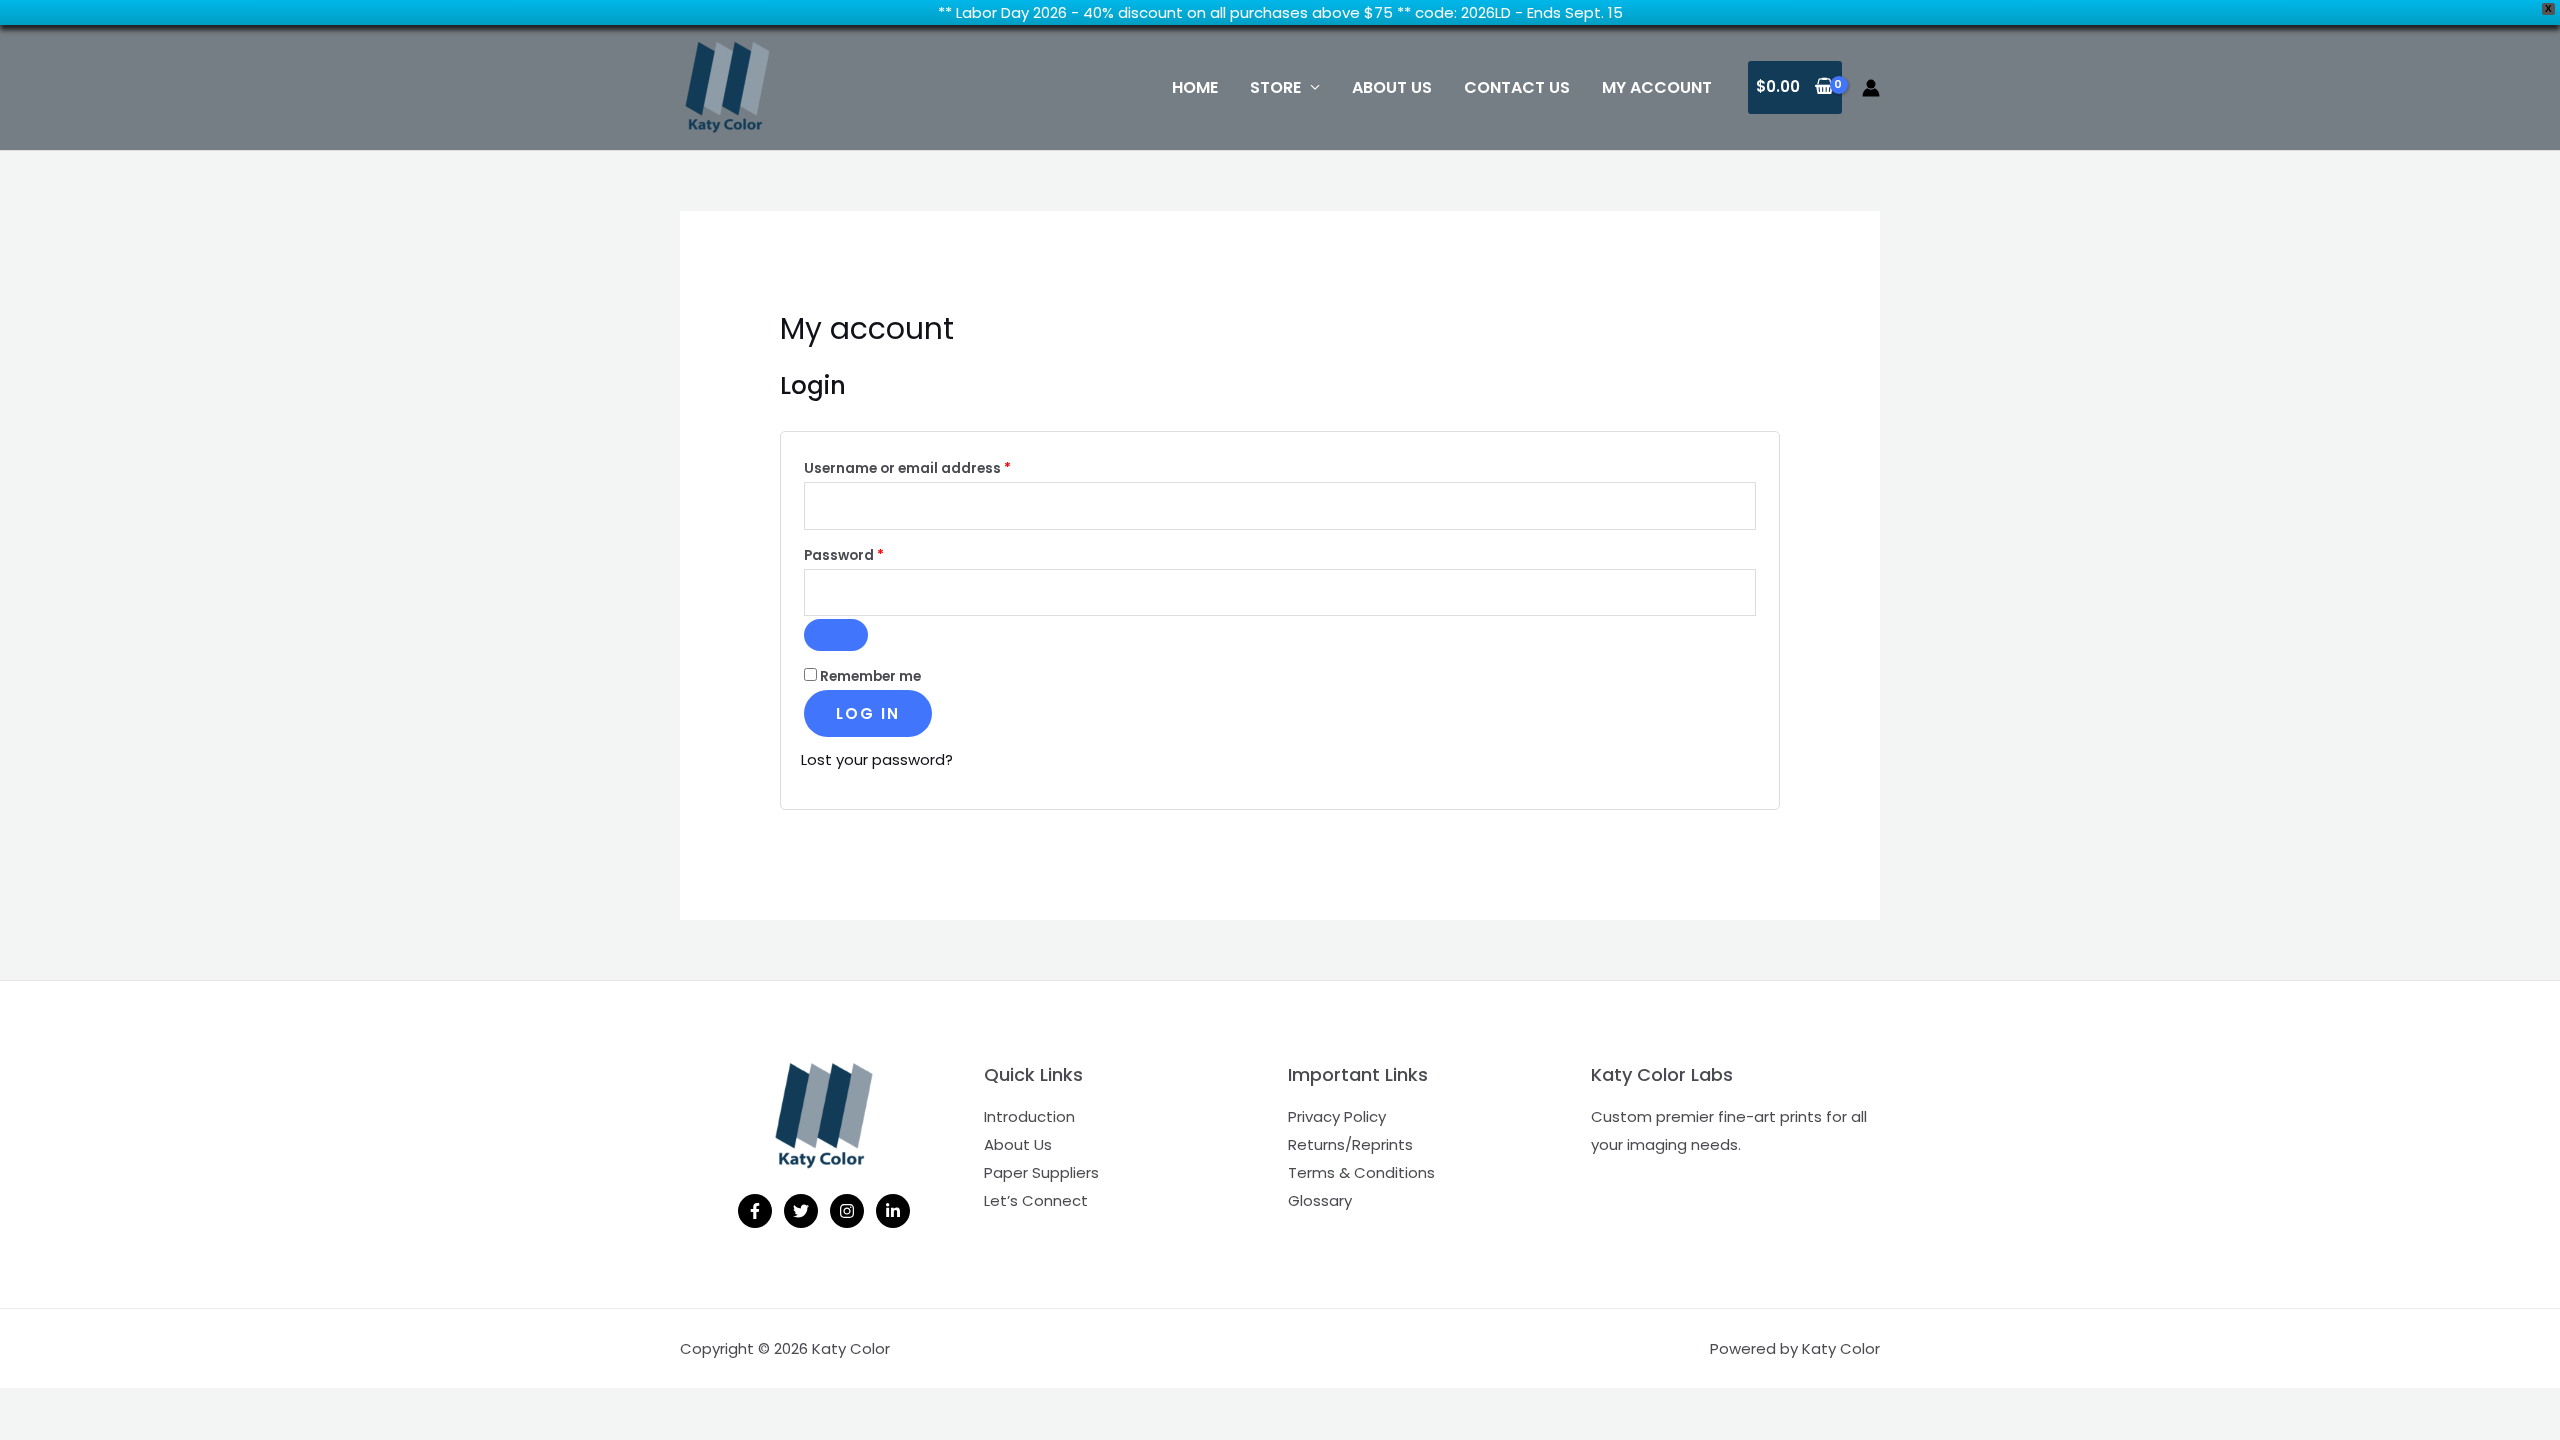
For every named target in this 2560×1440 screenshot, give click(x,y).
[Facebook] (755, 1211)
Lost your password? (877, 759)
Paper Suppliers (1041, 1172)
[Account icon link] (1871, 88)
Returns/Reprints (1350, 1144)
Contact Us (1517, 87)
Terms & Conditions (1361, 1172)
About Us (1392, 87)
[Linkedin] (893, 1211)
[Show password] (836, 635)
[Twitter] (801, 1211)
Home (1195, 87)
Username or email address (939, 468)
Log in (868, 713)
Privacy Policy (1337, 1116)
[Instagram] (847, 1211)
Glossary (1320, 1200)
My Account (1657, 87)
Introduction (1029, 1116)
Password (875, 555)
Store (1275, 87)
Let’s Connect (1036, 1200)
